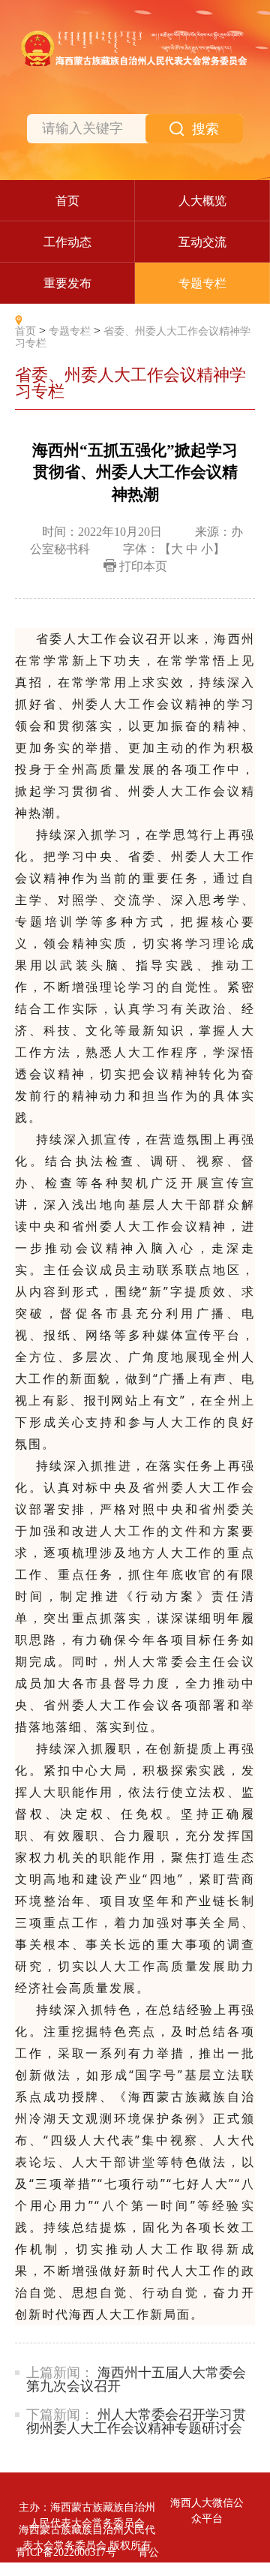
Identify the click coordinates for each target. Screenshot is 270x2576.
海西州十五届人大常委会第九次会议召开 (136, 2379)
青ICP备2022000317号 (66, 2552)
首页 (25, 331)
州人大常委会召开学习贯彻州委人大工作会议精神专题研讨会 (136, 2421)
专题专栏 (70, 331)
